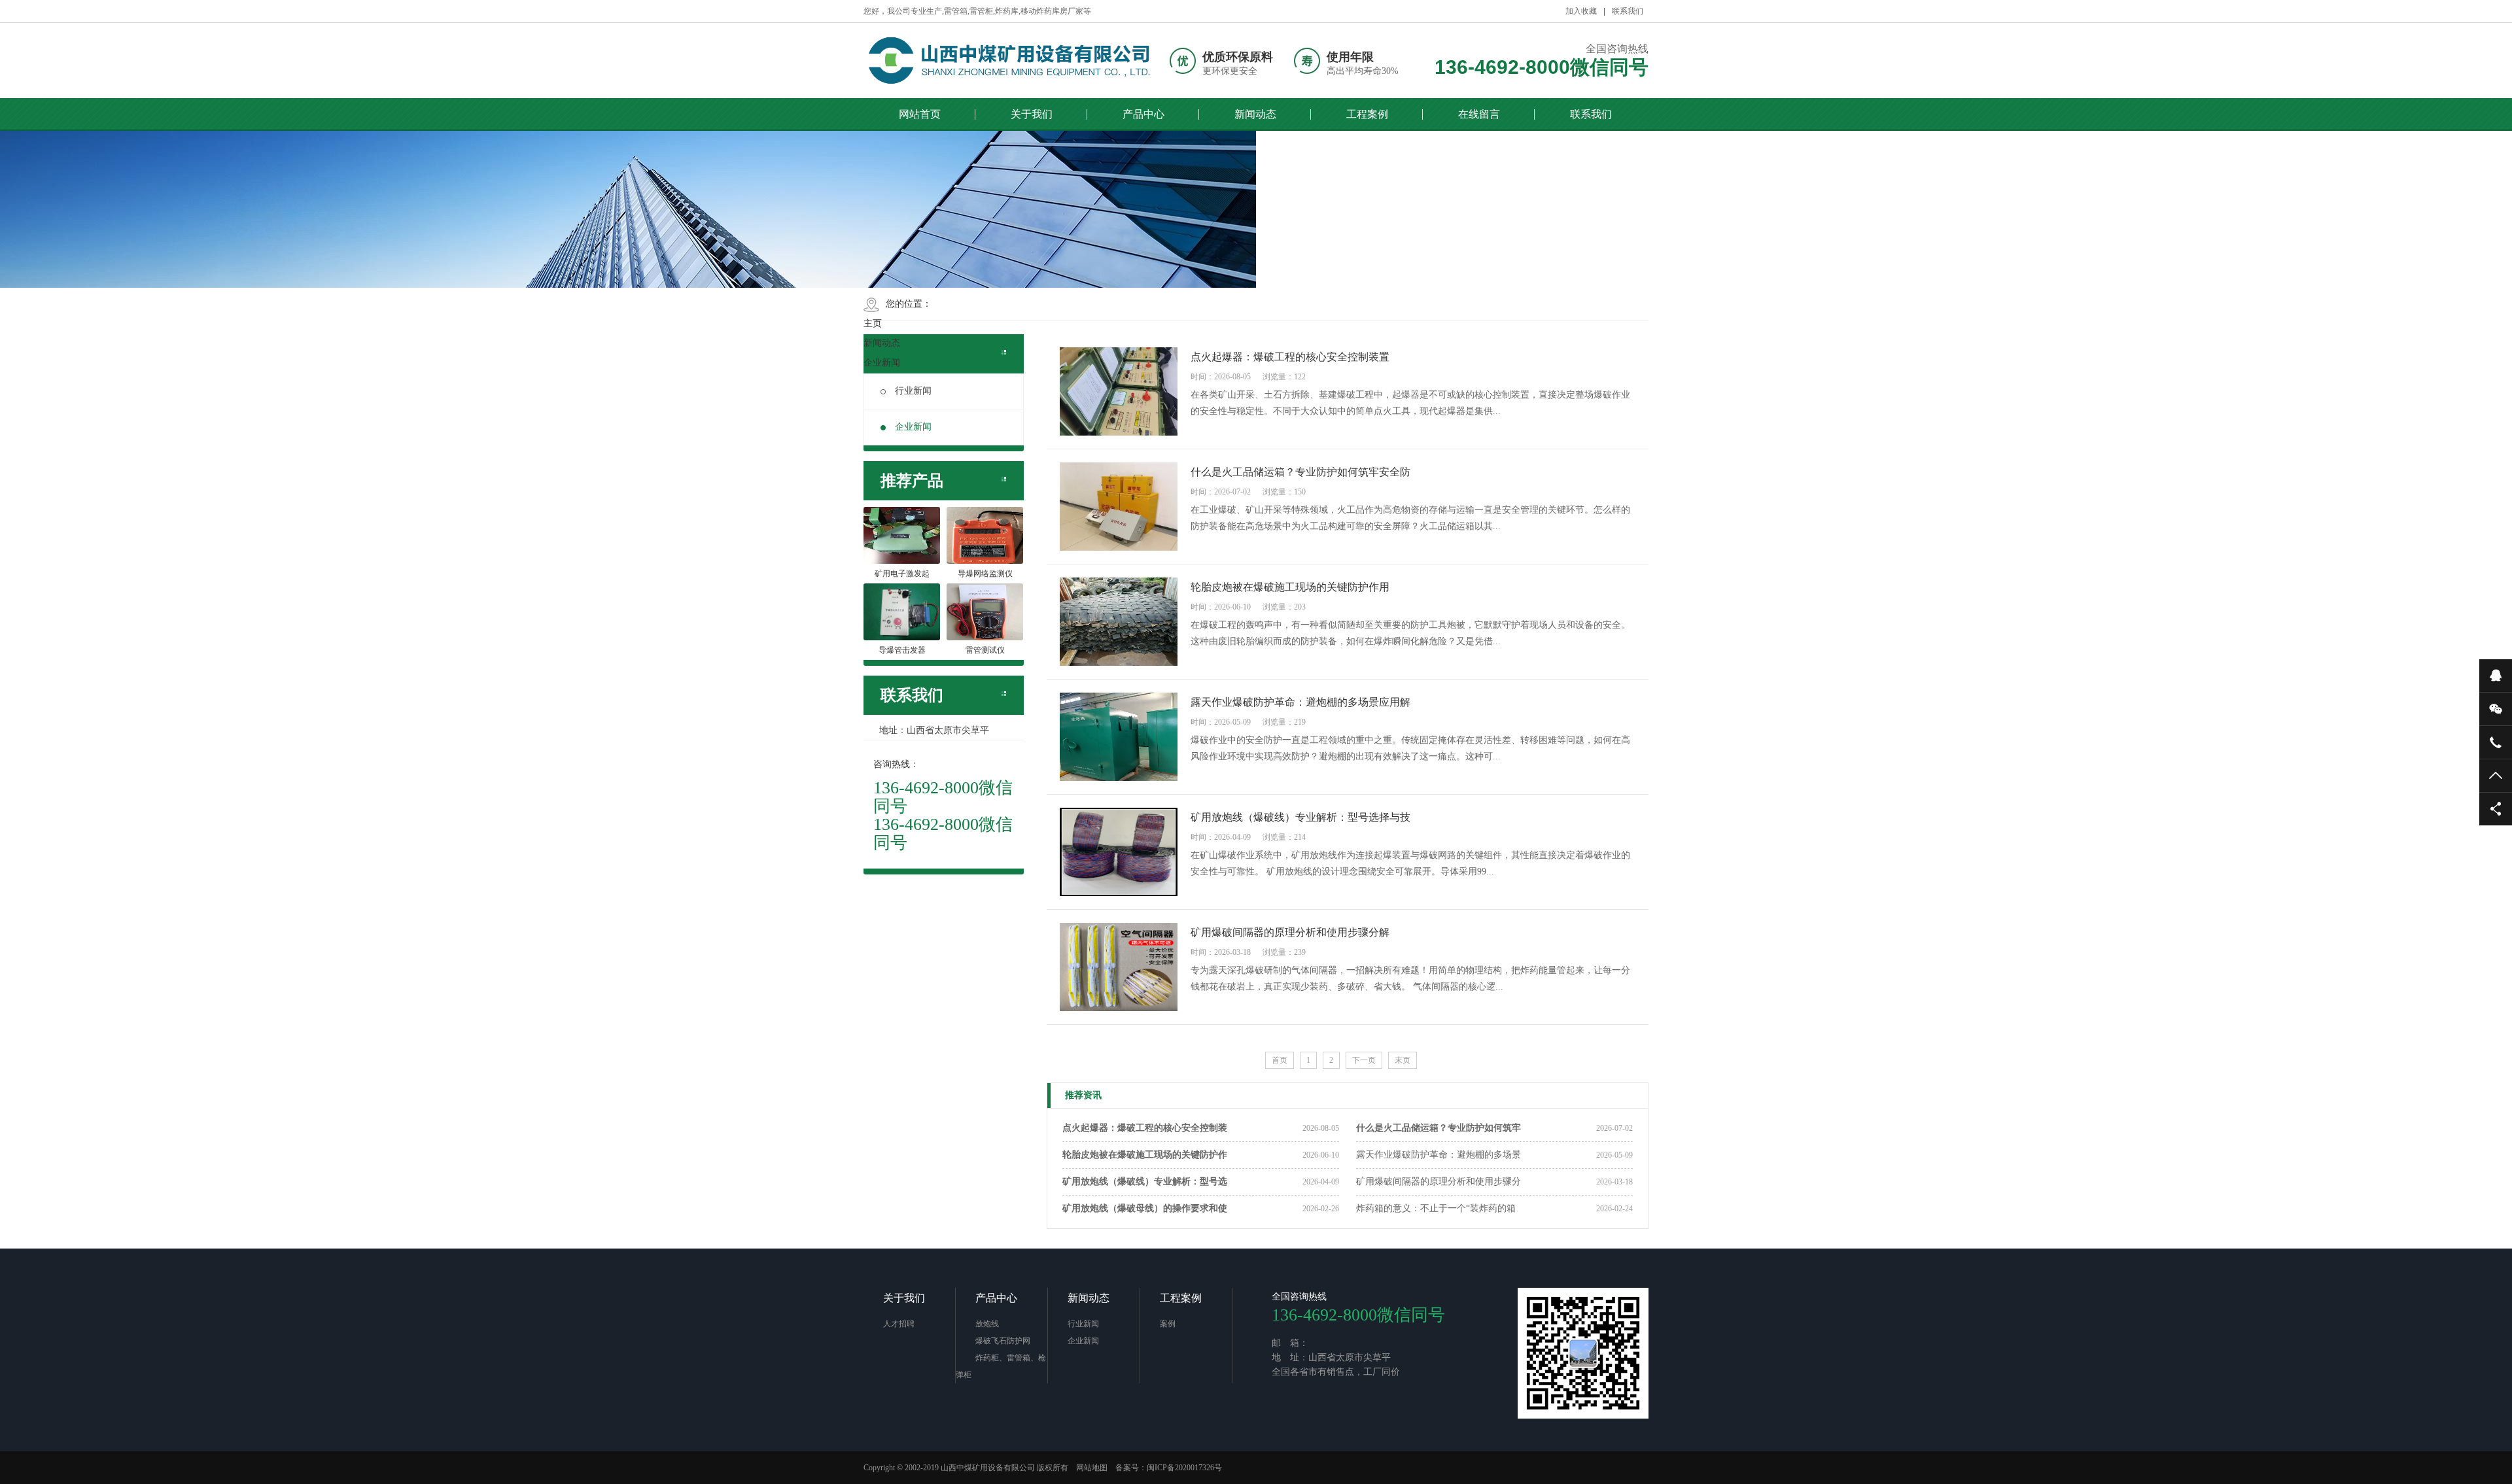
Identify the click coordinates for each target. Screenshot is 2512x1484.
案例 (1168, 1324)
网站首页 (920, 114)
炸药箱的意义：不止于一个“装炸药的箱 (1436, 1208)
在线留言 (1479, 114)
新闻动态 (1255, 114)
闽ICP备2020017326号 (1184, 1468)
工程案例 (1367, 114)
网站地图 (1092, 1468)
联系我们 (1628, 11)
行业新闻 (913, 391)
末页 (1403, 1060)
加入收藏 (1581, 11)
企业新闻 (882, 363)
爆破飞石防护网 (1003, 1341)
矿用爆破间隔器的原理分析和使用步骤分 (1439, 1182)
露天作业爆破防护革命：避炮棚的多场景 (1439, 1155)
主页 (873, 323)
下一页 (1364, 1060)
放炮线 (987, 1324)
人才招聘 (899, 1324)
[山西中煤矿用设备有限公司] (1011, 60)
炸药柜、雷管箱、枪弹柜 (1001, 1366)
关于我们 (1032, 114)
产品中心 (1143, 114)
